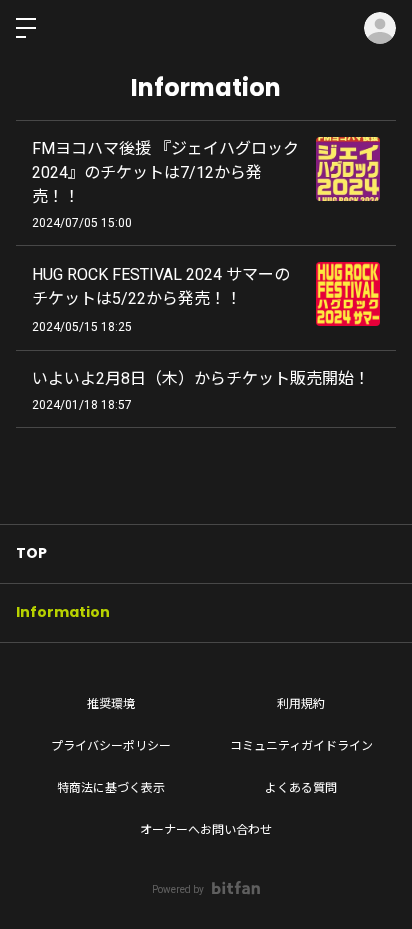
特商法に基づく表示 (111, 788)
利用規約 (301, 704)
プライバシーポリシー (111, 746)
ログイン (380, 28)
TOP (31, 553)
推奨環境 (111, 704)
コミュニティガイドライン (301, 746)
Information (63, 612)
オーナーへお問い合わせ (206, 830)
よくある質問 (301, 788)
